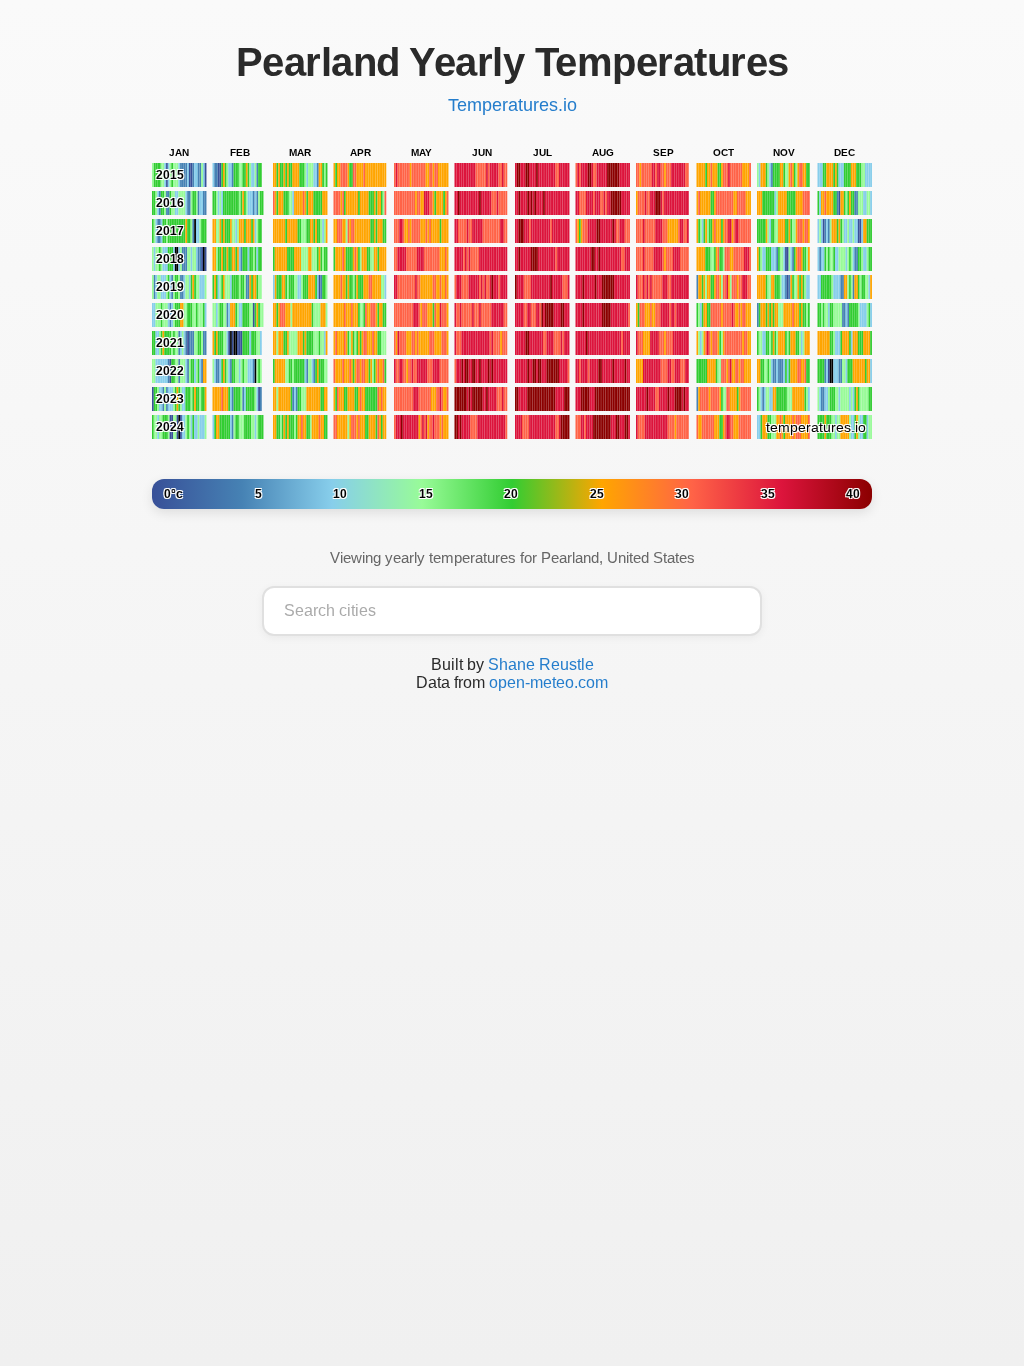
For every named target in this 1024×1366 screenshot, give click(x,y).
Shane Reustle (541, 664)
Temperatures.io (512, 105)
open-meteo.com (548, 682)
